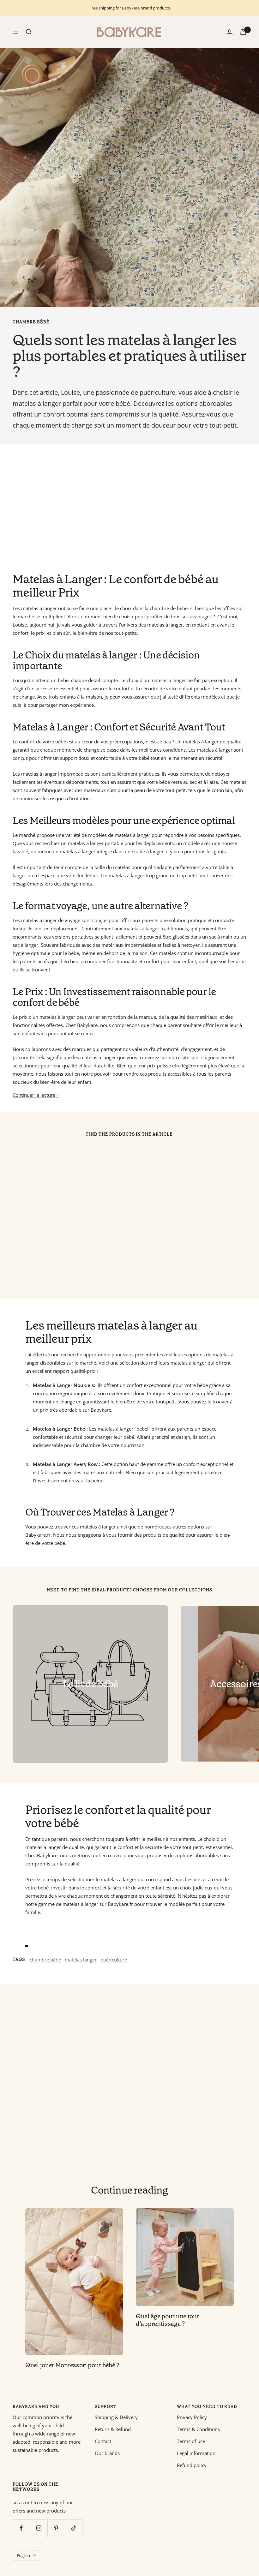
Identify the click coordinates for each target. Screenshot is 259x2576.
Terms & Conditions (198, 2429)
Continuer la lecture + (36, 1095)
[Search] (29, 32)
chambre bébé (31, 322)
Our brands (107, 2453)
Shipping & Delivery (116, 2417)
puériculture (114, 1960)
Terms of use (191, 2441)
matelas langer (81, 1960)
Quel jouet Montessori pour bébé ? (72, 2365)
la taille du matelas (110, 867)
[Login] (230, 32)
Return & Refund (113, 2429)
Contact (103, 2441)
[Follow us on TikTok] (73, 2528)
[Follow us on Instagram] (39, 2528)
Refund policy (192, 2465)
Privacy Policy (192, 2417)
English (23, 2555)
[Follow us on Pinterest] (56, 2528)
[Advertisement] (129, 508)
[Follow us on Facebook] (21, 2528)
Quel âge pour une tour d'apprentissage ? (167, 2320)
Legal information (196, 2453)
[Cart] (243, 32)
